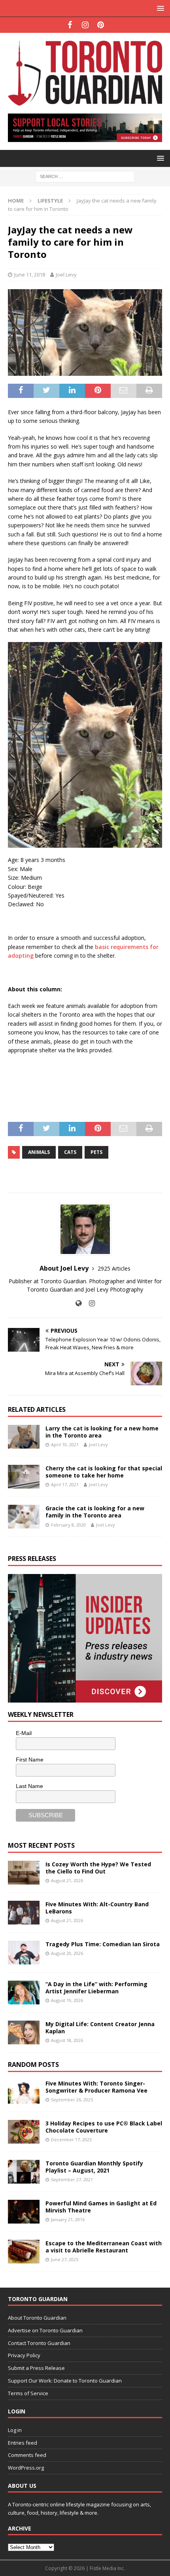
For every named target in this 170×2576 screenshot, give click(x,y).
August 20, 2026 (67, 1953)
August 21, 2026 (67, 1880)
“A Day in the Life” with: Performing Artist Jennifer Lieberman (96, 1988)
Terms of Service (28, 2393)
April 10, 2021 (65, 1444)
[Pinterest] (101, 25)
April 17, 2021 (65, 1484)
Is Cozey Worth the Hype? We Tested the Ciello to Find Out (98, 1868)
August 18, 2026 (67, 2040)
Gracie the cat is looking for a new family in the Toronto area (95, 1512)
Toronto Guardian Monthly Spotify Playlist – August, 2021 (94, 2167)
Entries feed (23, 2443)
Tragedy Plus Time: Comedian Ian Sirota (103, 1944)
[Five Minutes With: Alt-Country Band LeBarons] (24, 1913)
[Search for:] (85, 176)
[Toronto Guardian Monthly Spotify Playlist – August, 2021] (24, 2172)
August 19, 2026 (67, 2000)
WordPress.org (26, 2468)
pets (96, 1152)
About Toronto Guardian (37, 2318)
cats (70, 1152)
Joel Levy (66, 275)
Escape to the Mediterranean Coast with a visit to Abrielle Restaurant (104, 2247)
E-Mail (24, 1733)
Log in (15, 2430)
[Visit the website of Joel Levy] (78, 1303)
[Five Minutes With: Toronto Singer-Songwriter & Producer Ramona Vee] (24, 2092)
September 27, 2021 (72, 2179)
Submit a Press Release (36, 2368)
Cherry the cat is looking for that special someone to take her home (104, 1472)
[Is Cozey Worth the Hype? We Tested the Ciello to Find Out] (24, 1873)
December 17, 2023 (71, 2139)
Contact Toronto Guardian (39, 2343)
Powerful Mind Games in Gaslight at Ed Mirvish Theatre (101, 2207)
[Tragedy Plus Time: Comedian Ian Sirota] (24, 1953)
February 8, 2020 (68, 1525)
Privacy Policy (24, 2355)
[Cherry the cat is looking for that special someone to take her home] (24, 1477)
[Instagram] (85, 25)
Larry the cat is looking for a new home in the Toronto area (102, 1432)
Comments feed (27, 2455)
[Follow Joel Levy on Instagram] (89, 1303)
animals (39, 1152)
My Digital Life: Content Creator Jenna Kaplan (100, 2028)
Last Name (29, 1786)
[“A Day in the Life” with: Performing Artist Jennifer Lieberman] (24, 1993)
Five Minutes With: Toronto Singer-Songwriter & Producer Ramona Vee (96, 2087)
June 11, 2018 (30, 275)
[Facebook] (70, 25)
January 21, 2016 (68, 2219)
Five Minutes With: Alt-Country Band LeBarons (97, 1908)
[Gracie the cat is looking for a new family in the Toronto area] (24, 1517)
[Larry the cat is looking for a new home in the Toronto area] (24, 1437)
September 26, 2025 (72, 2100)
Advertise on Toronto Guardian (45, 2330)
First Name (30, 1760)
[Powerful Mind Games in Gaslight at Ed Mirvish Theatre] (24, 2212)
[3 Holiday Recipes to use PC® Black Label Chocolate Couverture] (24, 2132)
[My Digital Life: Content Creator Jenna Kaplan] (24, 2032)
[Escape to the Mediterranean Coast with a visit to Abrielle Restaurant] (24, 2252)
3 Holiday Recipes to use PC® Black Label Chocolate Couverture (104, 2127)
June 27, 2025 (65, 2259)
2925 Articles (114, 1268)
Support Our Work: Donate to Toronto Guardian (65, 2381)
